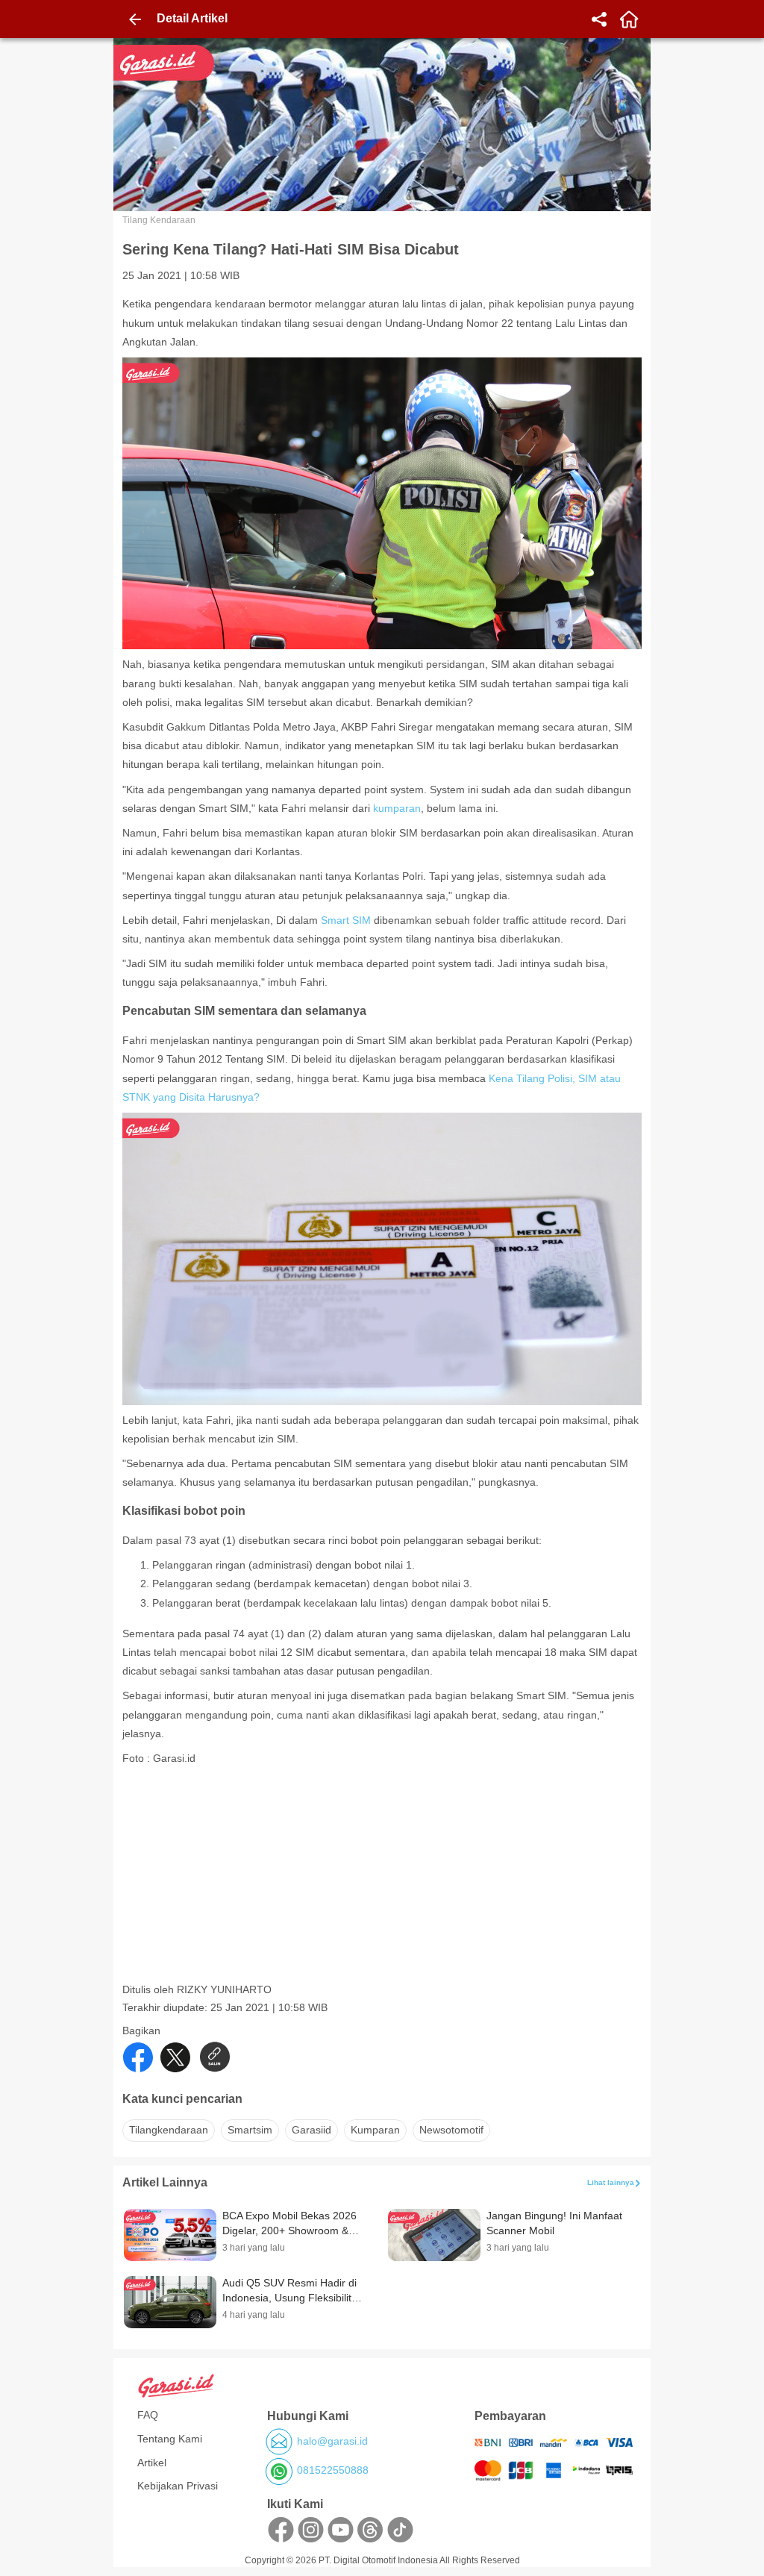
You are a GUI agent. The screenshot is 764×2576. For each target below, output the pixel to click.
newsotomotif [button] (451, 2130)
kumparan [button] (375, 2130)
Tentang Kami (170, 2439)
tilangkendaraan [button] (169, 2130)
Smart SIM (346, 920)
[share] (599, 19)
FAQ (148, 2415)
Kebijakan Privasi (178, 2486)
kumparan (397, 808)
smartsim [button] (250, 2130)
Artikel (152, 2463)
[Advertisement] (383, 1878)
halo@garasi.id (332, 2441)
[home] (629, 19)
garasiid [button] (311, 2130)
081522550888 (333, 2470)
